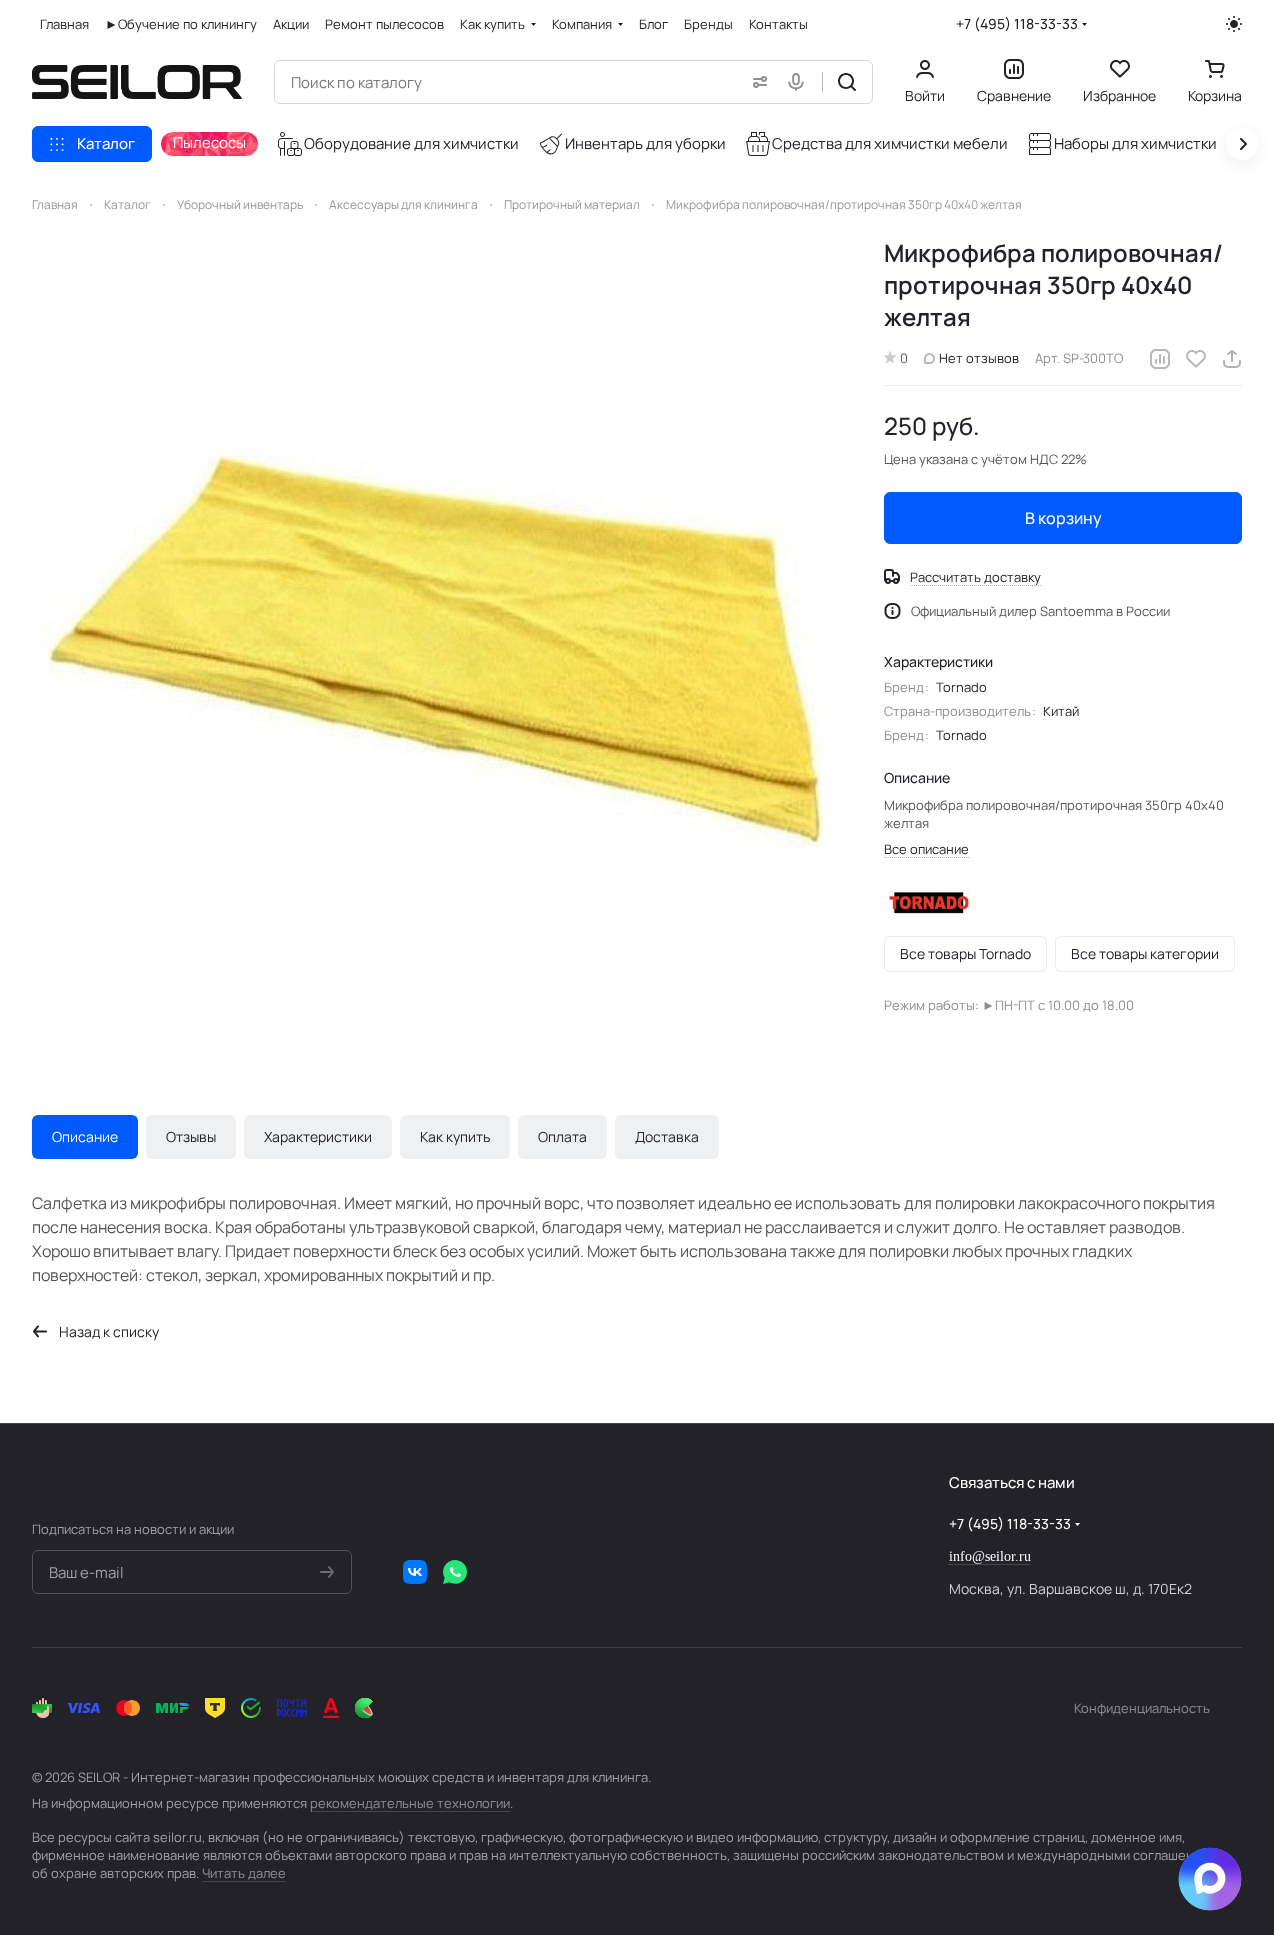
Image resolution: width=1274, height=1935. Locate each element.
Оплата (562, 1136)
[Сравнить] (1160, 359)
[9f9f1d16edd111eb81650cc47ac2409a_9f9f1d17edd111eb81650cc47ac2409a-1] (439, 644)
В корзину (1063, 518)
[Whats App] (455, 1572)
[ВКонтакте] (415, 1572)
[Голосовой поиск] (800, 82)
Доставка (667, 1136)
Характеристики (318, 1136)
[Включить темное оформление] (1234, 24)
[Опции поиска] (756, 82)
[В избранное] (1196, 359)
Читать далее (244, 1873)
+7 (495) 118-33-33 (1017, 23)
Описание (85, 1136)
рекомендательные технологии (410, 1803)
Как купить (455, 1136)
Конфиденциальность (1142, 1708)
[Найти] (847, 82)
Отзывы (191, 1136)
